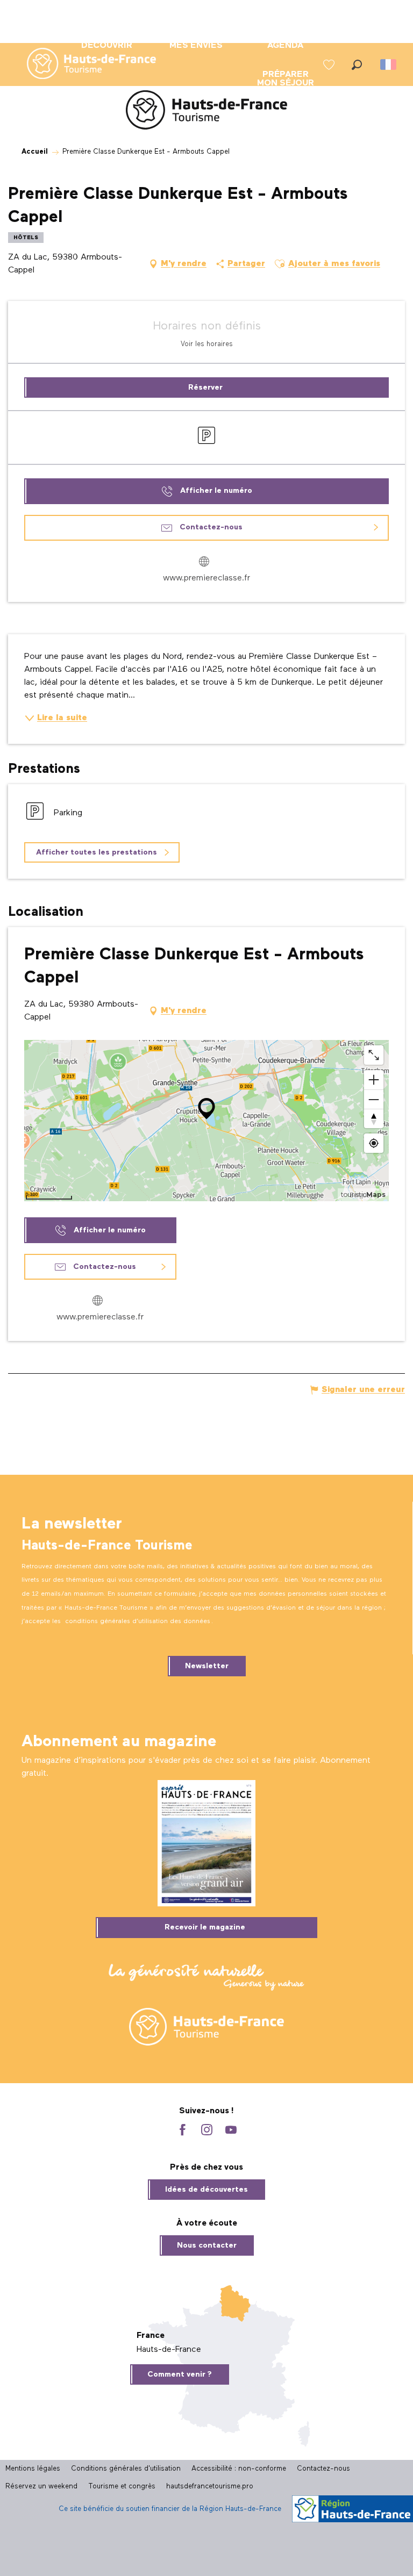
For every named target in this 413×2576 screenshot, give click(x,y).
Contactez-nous (323, 2469)
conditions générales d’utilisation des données (138, 1621)
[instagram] (207, 2131)
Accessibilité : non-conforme (239, 2469)
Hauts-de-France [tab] (169, 2350)
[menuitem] (83, 64)
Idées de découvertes (206, 2190)
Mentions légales (33, 2469)
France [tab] (151, 2336)
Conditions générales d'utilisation (126, 2469)
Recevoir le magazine (205, 1927)
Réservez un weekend (41, 2487)
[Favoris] (330, 65)
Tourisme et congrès (122, 2487)
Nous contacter (207, 2245)
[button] (357, 65)
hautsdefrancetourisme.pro (210, 2487)
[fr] (389, 64)
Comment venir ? (180, 2374)
